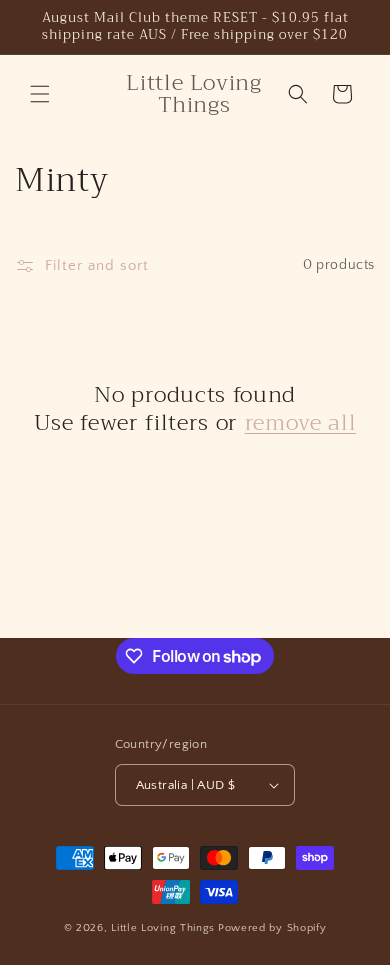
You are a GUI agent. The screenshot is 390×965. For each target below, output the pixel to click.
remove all (301, 423)
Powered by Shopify (272, 928)
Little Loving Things (163, 928)
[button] (40, 94)
